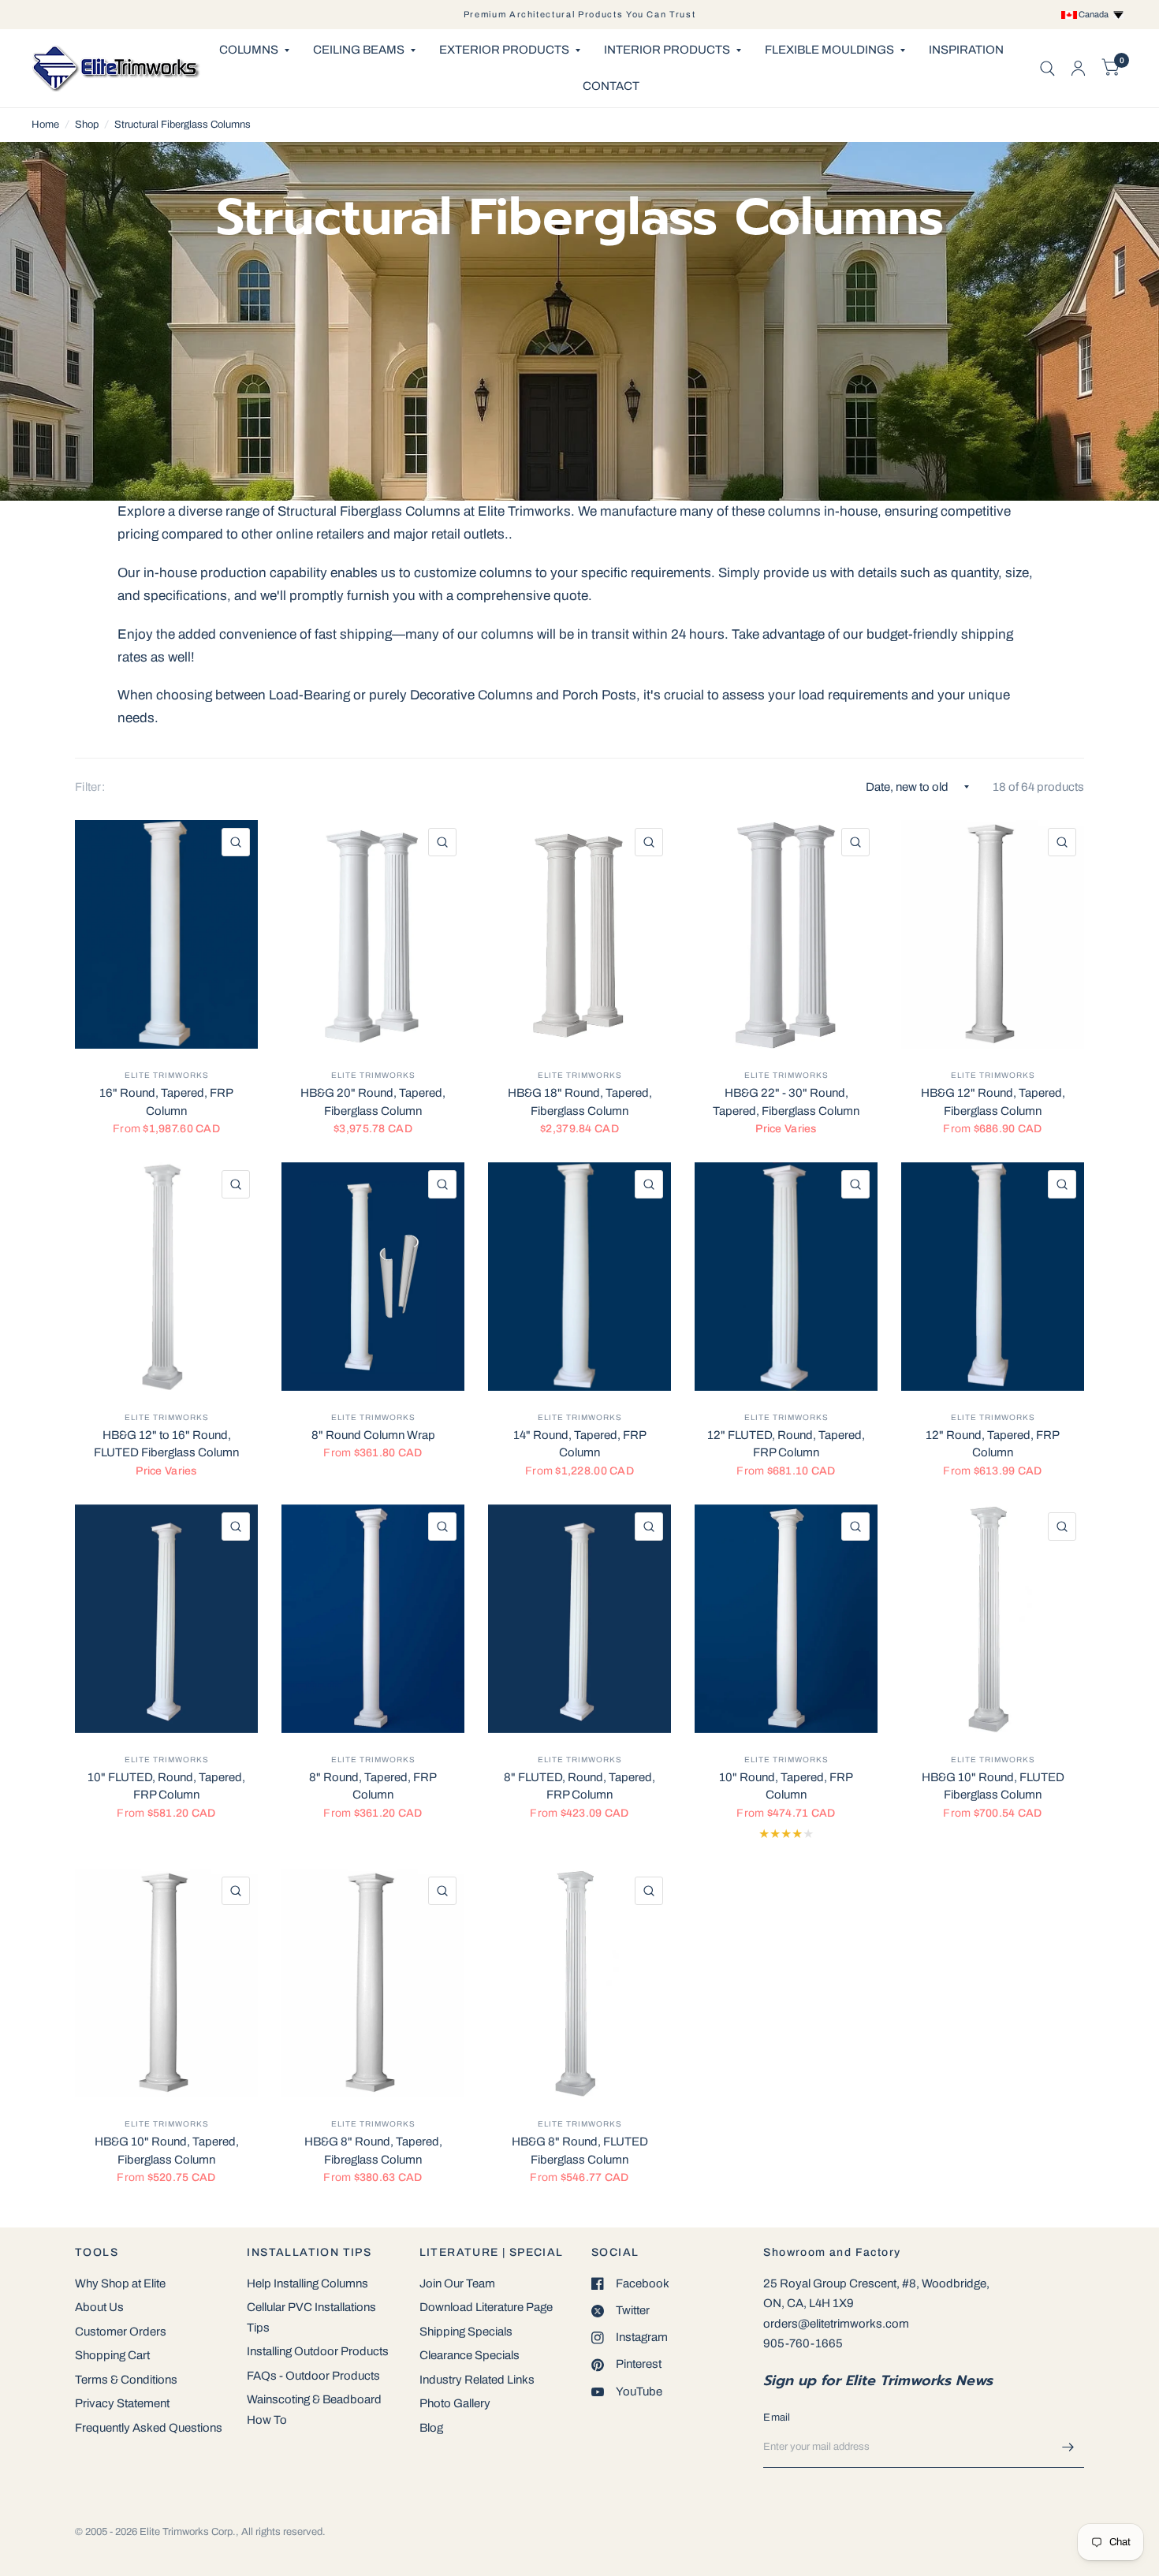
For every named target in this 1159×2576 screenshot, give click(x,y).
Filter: (90, 787)
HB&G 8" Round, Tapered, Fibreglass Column (373, 2151)
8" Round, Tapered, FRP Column (373, 1786)
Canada (1095, 14)
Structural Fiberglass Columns (183, 125)
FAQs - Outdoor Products (313, 2376)
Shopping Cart (112, 2355)
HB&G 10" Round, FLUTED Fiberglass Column (993, 1786)
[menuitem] (254, 50)
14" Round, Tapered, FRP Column (580, 1444)
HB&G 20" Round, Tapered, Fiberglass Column (373, 1102)
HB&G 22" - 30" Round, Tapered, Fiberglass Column (786, 1102)
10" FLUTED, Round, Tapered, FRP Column (166, 1786)
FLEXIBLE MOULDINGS (829, 50)
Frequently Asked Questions (149, 2428)
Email (777, 2418)
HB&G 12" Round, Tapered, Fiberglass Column (993, 1102)
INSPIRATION (966, 50)
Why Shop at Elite (120, 2283)
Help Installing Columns (307, 2283)
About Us (99, 2307)
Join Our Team (457, 2283)
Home (45, 125)
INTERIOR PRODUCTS (667, 50)
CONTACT (611, 86)
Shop (87, 125)
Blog (431, 2428)
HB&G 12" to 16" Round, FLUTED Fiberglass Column (166, 1444)
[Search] (1047, 68)
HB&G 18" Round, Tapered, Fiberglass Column (580, 1102)
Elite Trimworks (167, 1075)
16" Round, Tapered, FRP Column (166, 1102)
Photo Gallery (455, 2403)
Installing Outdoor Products (318, 2351)
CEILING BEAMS (359, 50)
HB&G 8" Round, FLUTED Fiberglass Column (580, 2151)
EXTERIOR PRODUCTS (504, 50)
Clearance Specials (470, 2355)
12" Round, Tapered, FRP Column (993, 1444)
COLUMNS (249, 50)
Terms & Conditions (126, 2380)
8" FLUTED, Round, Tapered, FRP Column (579, 1786)
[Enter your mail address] (1068, 2447)
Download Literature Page (486, 2307)
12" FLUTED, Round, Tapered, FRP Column (786, 1444)
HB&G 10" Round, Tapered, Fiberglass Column (167, 2151)
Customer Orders (121, 2332)
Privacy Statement (122, 2403)
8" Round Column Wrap (373, 1435)
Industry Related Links (477, 2380)
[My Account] (1078, 68)
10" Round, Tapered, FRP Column (786, 1786)
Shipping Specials (466, 2332)
